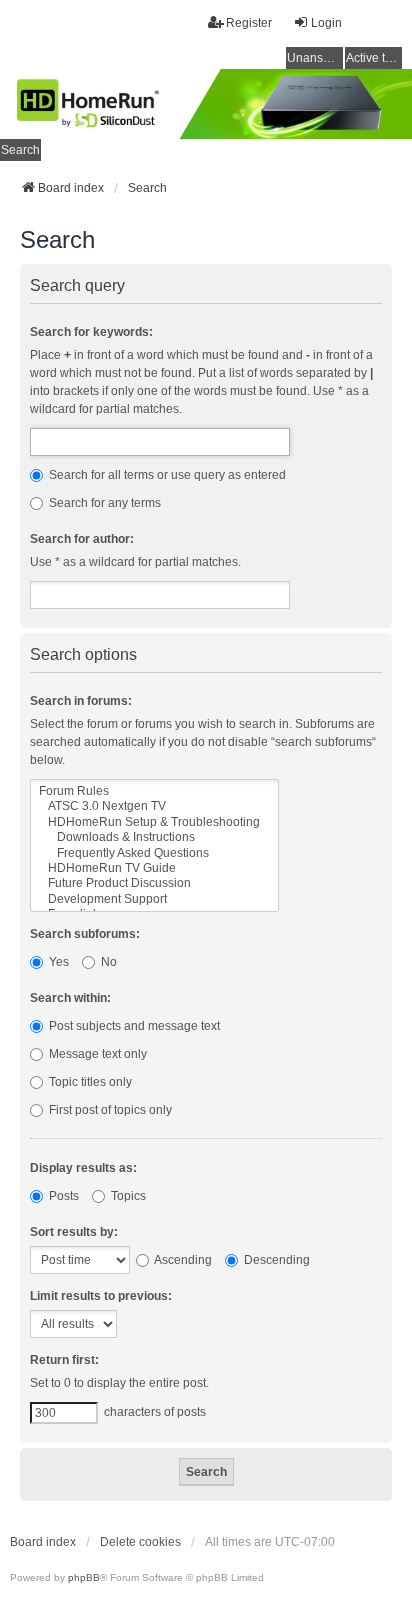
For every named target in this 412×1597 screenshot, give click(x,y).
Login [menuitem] (326, 23)
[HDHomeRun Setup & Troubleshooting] (154, 822)
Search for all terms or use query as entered (166, 475)
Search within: (70, 998)
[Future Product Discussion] (154, 883)
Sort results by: (74, 1232)
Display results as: (83, 1168)
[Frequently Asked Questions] (154, 853)
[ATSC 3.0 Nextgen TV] (154, 806)
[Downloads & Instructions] (154, 837)
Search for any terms (103, 503)
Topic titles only (89, 1082)
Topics (127, 1196)
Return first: (64, 1360)
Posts (62, 1196)
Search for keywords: (91, 332)
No (107, 962)
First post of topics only (109, 1110)
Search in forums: (81, 701)
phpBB (84, 1577)
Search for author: (82, 539)
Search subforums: (85, 934)
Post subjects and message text (133, 1026)
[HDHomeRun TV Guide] (154, 868)
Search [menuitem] (20, 150)
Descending (275, 1260)
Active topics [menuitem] (374, 58)
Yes (57, 962)
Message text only (96, 1054)
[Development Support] (154, 899)
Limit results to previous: (101, 1296)
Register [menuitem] (249, 23)
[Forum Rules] (154, 791)
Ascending (182, 1260)
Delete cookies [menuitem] (140, 1542)
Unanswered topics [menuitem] (315, 58)
